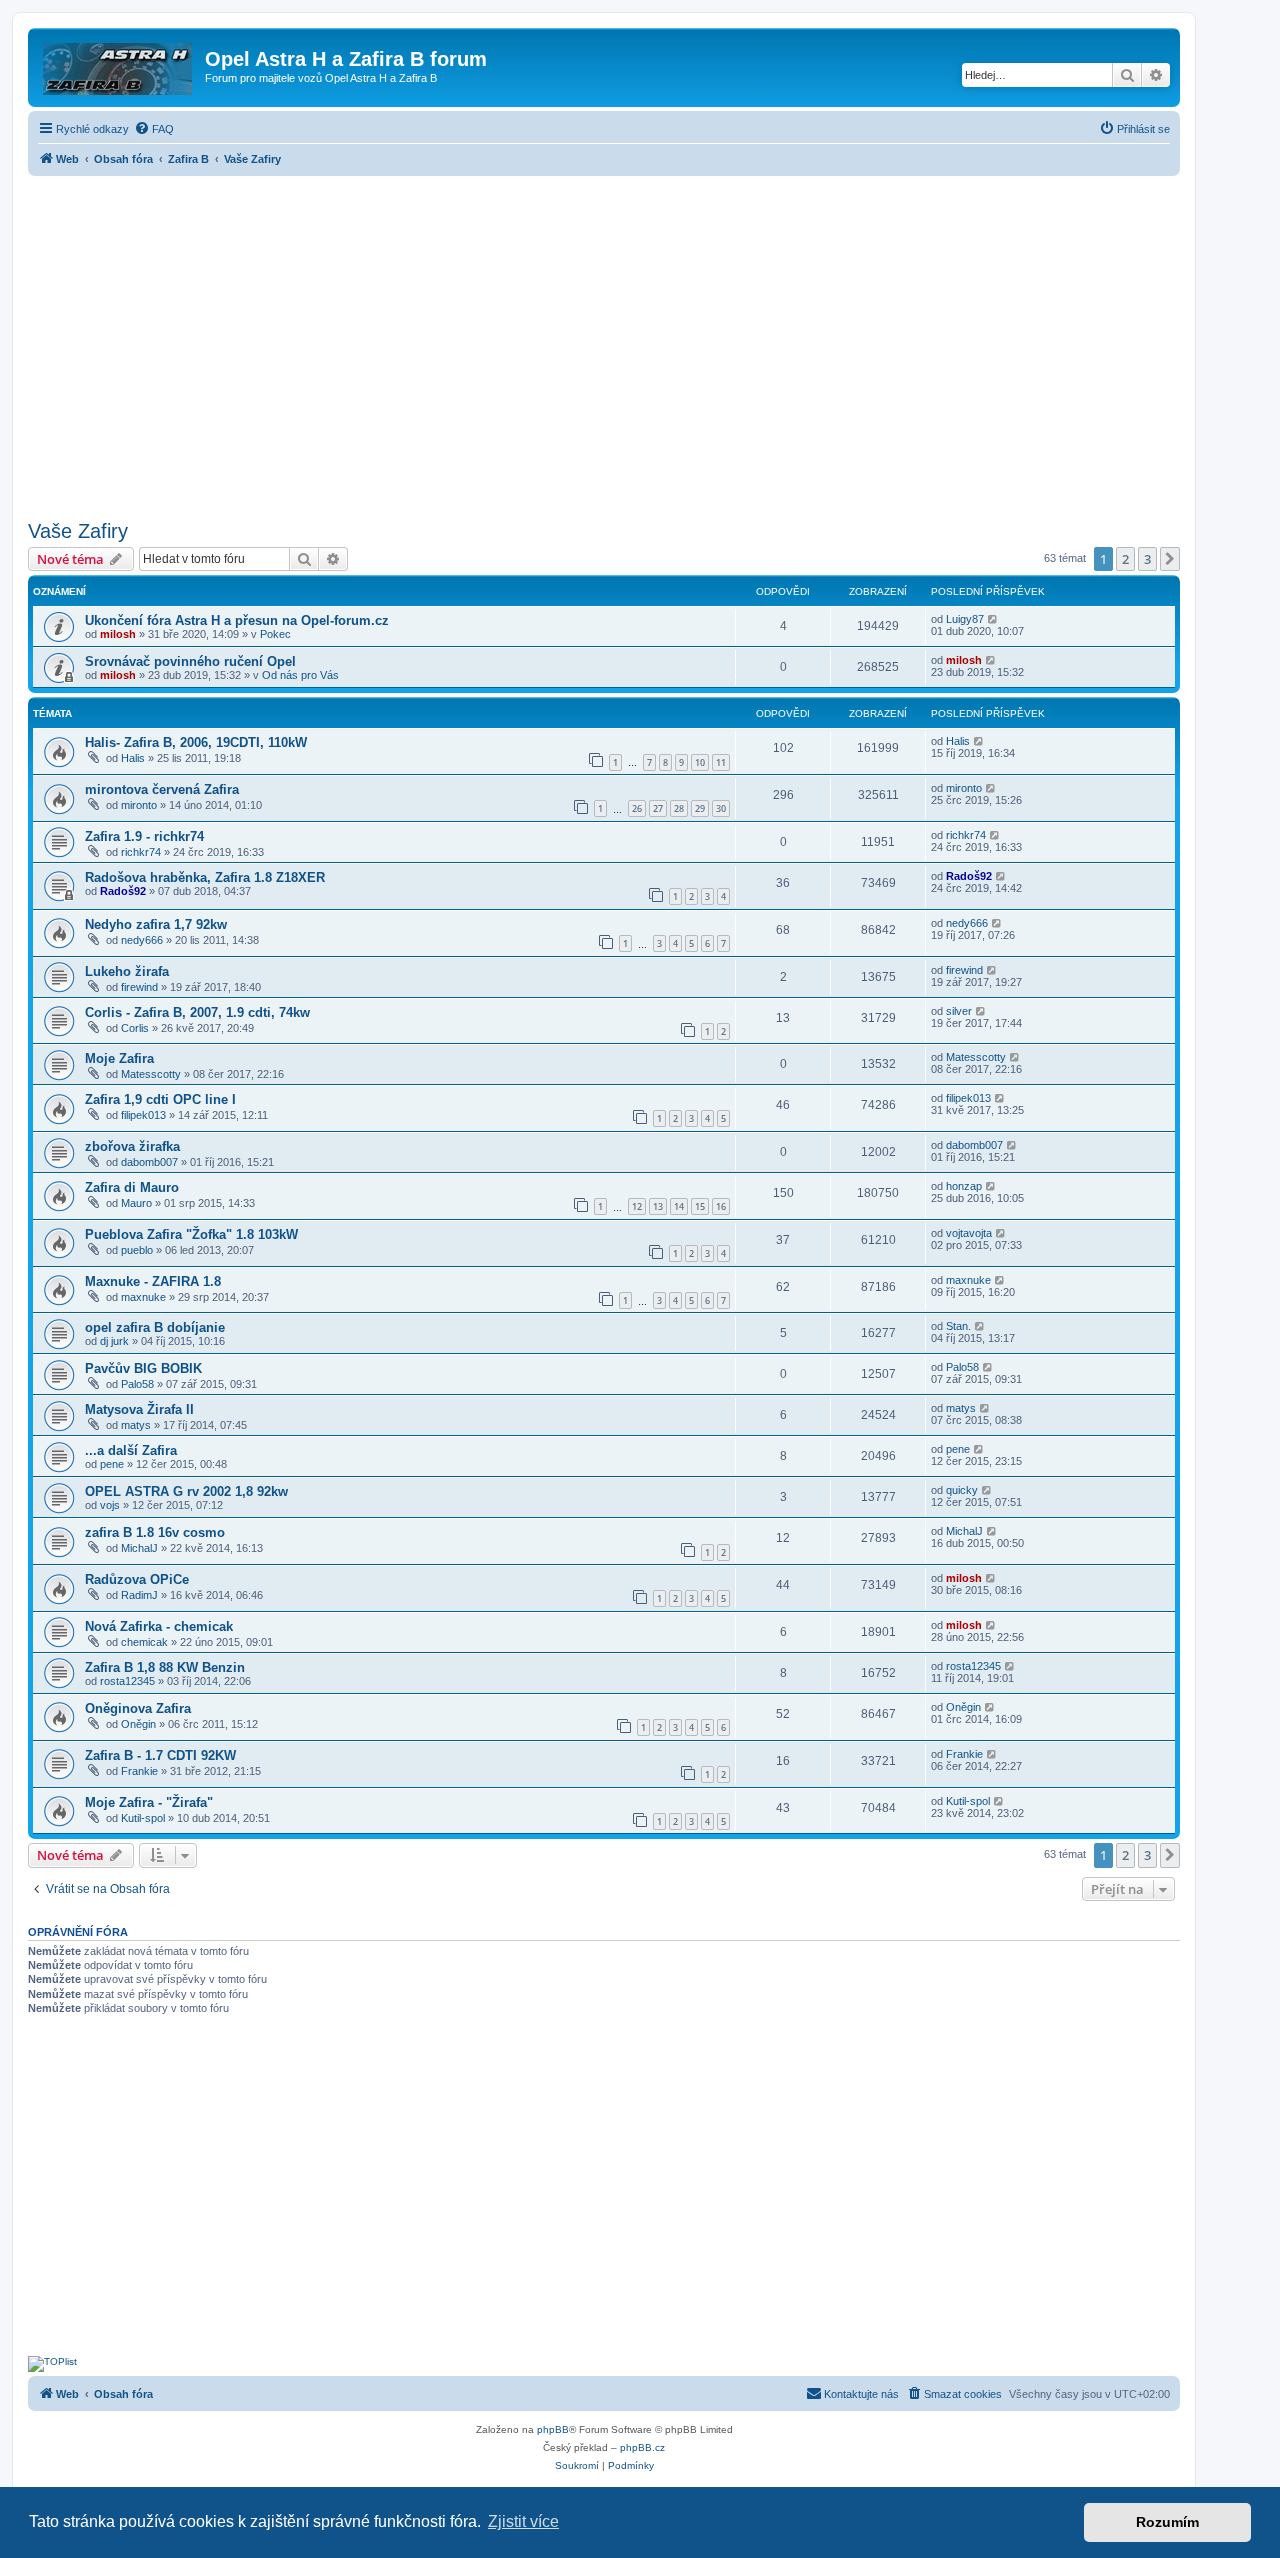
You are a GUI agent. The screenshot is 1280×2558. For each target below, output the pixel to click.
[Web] (119, 65)
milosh (118, 634)
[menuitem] (154, 129)
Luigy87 (965, 619)
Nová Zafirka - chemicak (159, 1626)
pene (112, 1464)
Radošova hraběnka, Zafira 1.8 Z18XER (205, 877)
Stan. (958, 1326)
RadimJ (139, 1595)
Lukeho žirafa (127, 971)
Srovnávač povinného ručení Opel (190, 661)
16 (721, 1206)
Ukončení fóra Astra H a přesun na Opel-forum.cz (237, 620)
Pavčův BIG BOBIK (143, 1368)
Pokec (275, 634)
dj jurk (114, 1341)
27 (658, 808)
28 (679, 808)
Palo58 (137, 1384)
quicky (962, 1490)
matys (136, 1425)
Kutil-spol (143, 1818)
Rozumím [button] (1167, 2522)
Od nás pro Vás (300, 675)
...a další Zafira (131, 1450)
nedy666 (142, 940)
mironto (139, 805)
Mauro (136, 1203)
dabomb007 (149, 1162)
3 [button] (1147, 559)
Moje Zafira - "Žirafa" (149, 1802)
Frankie (139, 1771)
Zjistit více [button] (523, 2521)
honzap (964, 1186)
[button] (1170, 559)
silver (959, 1011)
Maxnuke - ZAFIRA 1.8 (153, 1281)
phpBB (553, 2429)
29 (700, 808)
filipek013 (143, 1115)
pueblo (137, 1250)
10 (700, 762)
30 (721, 808)
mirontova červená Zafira (162, 789)
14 (679, 1206)
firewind (139, 987)
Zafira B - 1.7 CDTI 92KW (160, 1755)
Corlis (135, 1028)
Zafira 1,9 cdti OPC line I (160, 1099)
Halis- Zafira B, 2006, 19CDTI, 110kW (196, 742)
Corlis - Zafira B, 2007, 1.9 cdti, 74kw (197, 1012)
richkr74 (141, 852)
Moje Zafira (119, 1058)
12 (637, 1206)
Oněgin (138, 1724)
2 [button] (1125, 559)
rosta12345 (127, 1681)
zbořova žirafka (132, 1146)
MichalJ (139, 1548)
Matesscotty (151, 1074)
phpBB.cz (642, 2447)
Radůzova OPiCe (137, 1579)
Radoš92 (123, 891)
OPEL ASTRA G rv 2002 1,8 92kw (186, 1491)
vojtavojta (969, 1233)
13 (658, 1206)
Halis (133, 758)
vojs (110, 1505)
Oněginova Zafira (138, 1708)
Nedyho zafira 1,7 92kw (156, 924)
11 (721, 762)
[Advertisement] (604, 342)
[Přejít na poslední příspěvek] (993, 619)
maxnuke (143, 1297)
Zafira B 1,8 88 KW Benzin (165, 1667)
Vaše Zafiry (78, 531)
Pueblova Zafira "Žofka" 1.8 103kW (191, 1234)
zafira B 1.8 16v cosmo (155, 1532)
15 (700, 1206)
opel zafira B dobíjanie (155, 1327)
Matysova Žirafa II (139, 1409)
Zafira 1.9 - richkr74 (144, 836)
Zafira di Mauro (132, 1187)
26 (637, 808)
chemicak (144, 1642)
